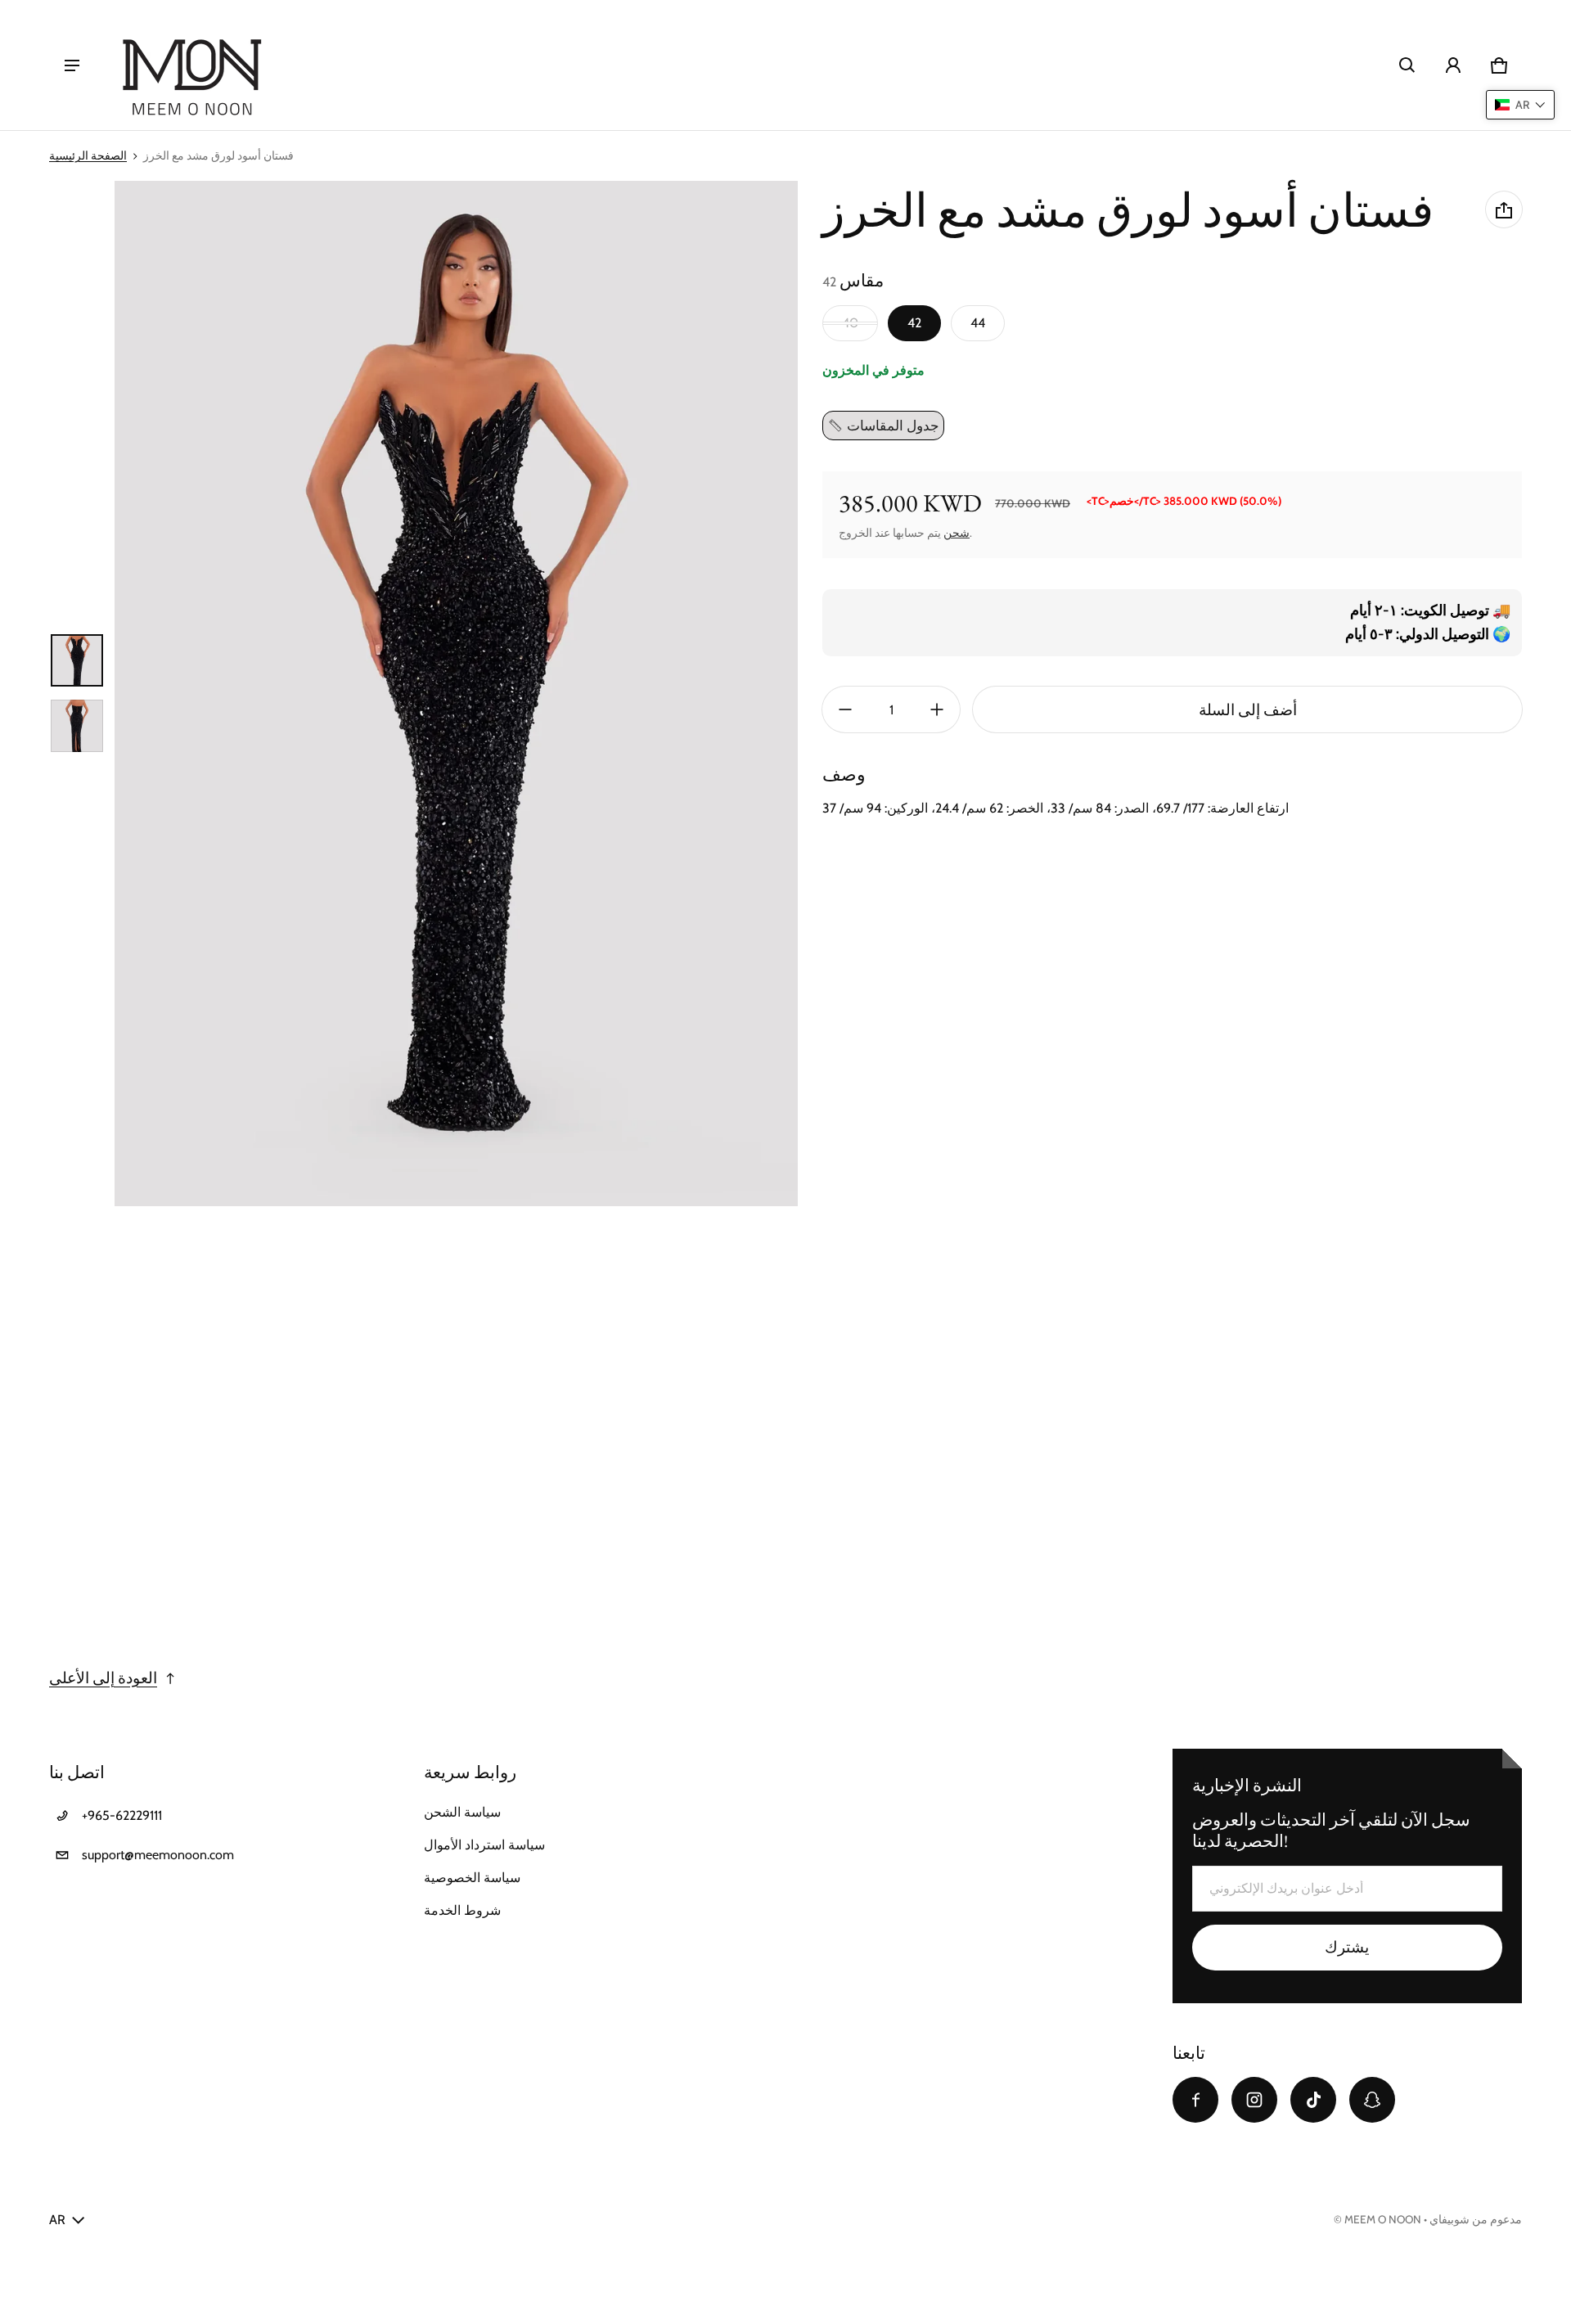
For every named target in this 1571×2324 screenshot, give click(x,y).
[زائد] (937, 709)
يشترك (1347, 1947)
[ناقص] (845, 709)
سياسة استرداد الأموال (484, 1845)
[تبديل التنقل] (72, 65)
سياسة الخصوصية (472, 1878)
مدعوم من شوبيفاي (1476, 2219)
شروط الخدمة (462, 1910)
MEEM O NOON (1383, 2219)
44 (978, 323)
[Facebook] (1195, 2100)
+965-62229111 (122, 1815)
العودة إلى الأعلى (103, 1678)
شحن (957, 534)
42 (914, 323)
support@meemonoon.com (158, 1855)
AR (57, 2220)
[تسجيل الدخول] (1453, 65)
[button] (1407, 65)
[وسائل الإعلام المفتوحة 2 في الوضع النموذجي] (456, 694)
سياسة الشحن (462, 1812)
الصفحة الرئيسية (88, 155)
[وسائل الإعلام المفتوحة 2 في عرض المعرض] (77, 726)
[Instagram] (1254, 2100)
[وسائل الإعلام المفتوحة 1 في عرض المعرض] (77, 660)
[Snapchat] (1372, 2100)
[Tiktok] (1313, 2100)
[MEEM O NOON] (191, 65)
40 (850, 323)
